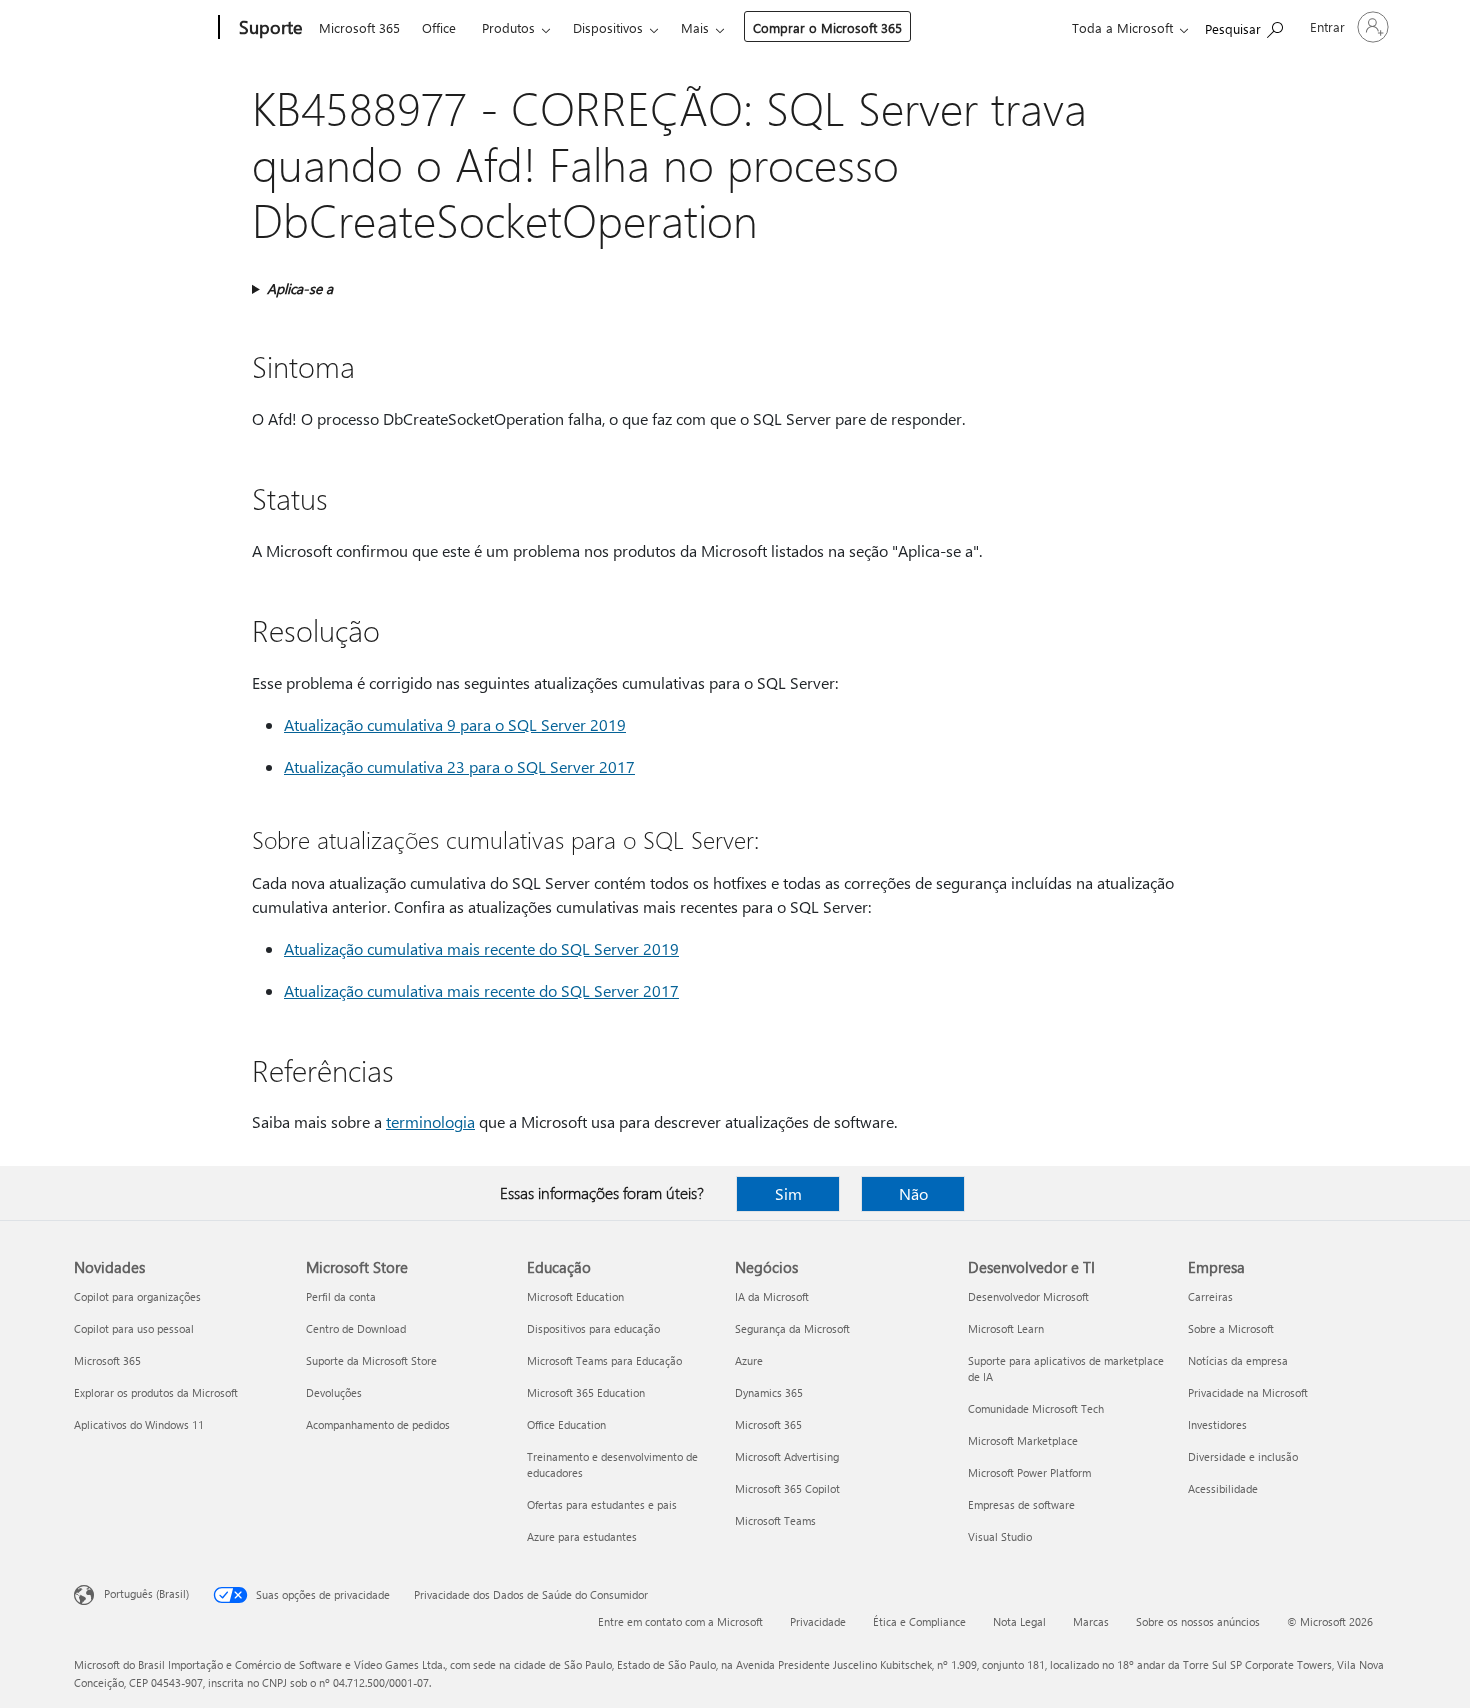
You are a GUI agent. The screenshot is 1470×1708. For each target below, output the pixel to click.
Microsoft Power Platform (1029, 1472)
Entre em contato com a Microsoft (680, 1621)
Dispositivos (608, 27)
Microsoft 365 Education (586, 1392)
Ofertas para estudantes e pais (602, 1504)
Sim (788, 1193)
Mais (695, 27)
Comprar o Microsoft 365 (827, 27)
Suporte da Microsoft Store (371, 1360)
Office (439, 27)
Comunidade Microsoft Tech (1036, 1408)
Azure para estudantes (582, 1536)
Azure (749, 1360)
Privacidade (818, 1621)
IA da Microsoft (772, 1296)
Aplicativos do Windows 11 (139, 1424)
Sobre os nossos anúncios (1198, 1621)
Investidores (1217, 1424)
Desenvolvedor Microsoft (1028, 1296)
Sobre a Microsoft (1231, 1328)
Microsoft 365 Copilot (787, 1488)
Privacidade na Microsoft (1248, 1392)
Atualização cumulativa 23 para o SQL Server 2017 (459, 766)
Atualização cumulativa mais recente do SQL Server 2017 (481, 990)
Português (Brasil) (146, 1593)
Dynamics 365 (769, 1392)
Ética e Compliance (919, 1621)
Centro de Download (356, 1328)
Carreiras (1210, 1296)
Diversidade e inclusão (1243, 1456)
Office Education (566, 1424)
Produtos (508, 27)
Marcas (1091, 1621)
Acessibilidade (1223, 1488)
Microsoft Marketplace (1023, 1440)
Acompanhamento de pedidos (378, 1424)
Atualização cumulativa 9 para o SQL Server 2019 (455, 724)
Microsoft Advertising (787, 1456)
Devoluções (334, 1392)
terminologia (430, 1121)
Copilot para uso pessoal (134, 1328)
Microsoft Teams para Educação (604, 1360)
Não (913, 1193)
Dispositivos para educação (593, 1328)
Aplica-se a (300, 288)
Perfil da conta (341, 1296)
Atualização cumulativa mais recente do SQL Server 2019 (481, 948)
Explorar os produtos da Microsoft (156, 1392)
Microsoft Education (575, 1296)
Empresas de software (1021, 1504)
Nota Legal (1019, 1621)
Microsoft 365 (359, 27)
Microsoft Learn (1006, 1328)
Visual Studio (1000, 1536)
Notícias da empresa (1238, 1360)
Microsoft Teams (775, 1520)
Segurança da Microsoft (792, 1328)
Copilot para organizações (137, 1296)
